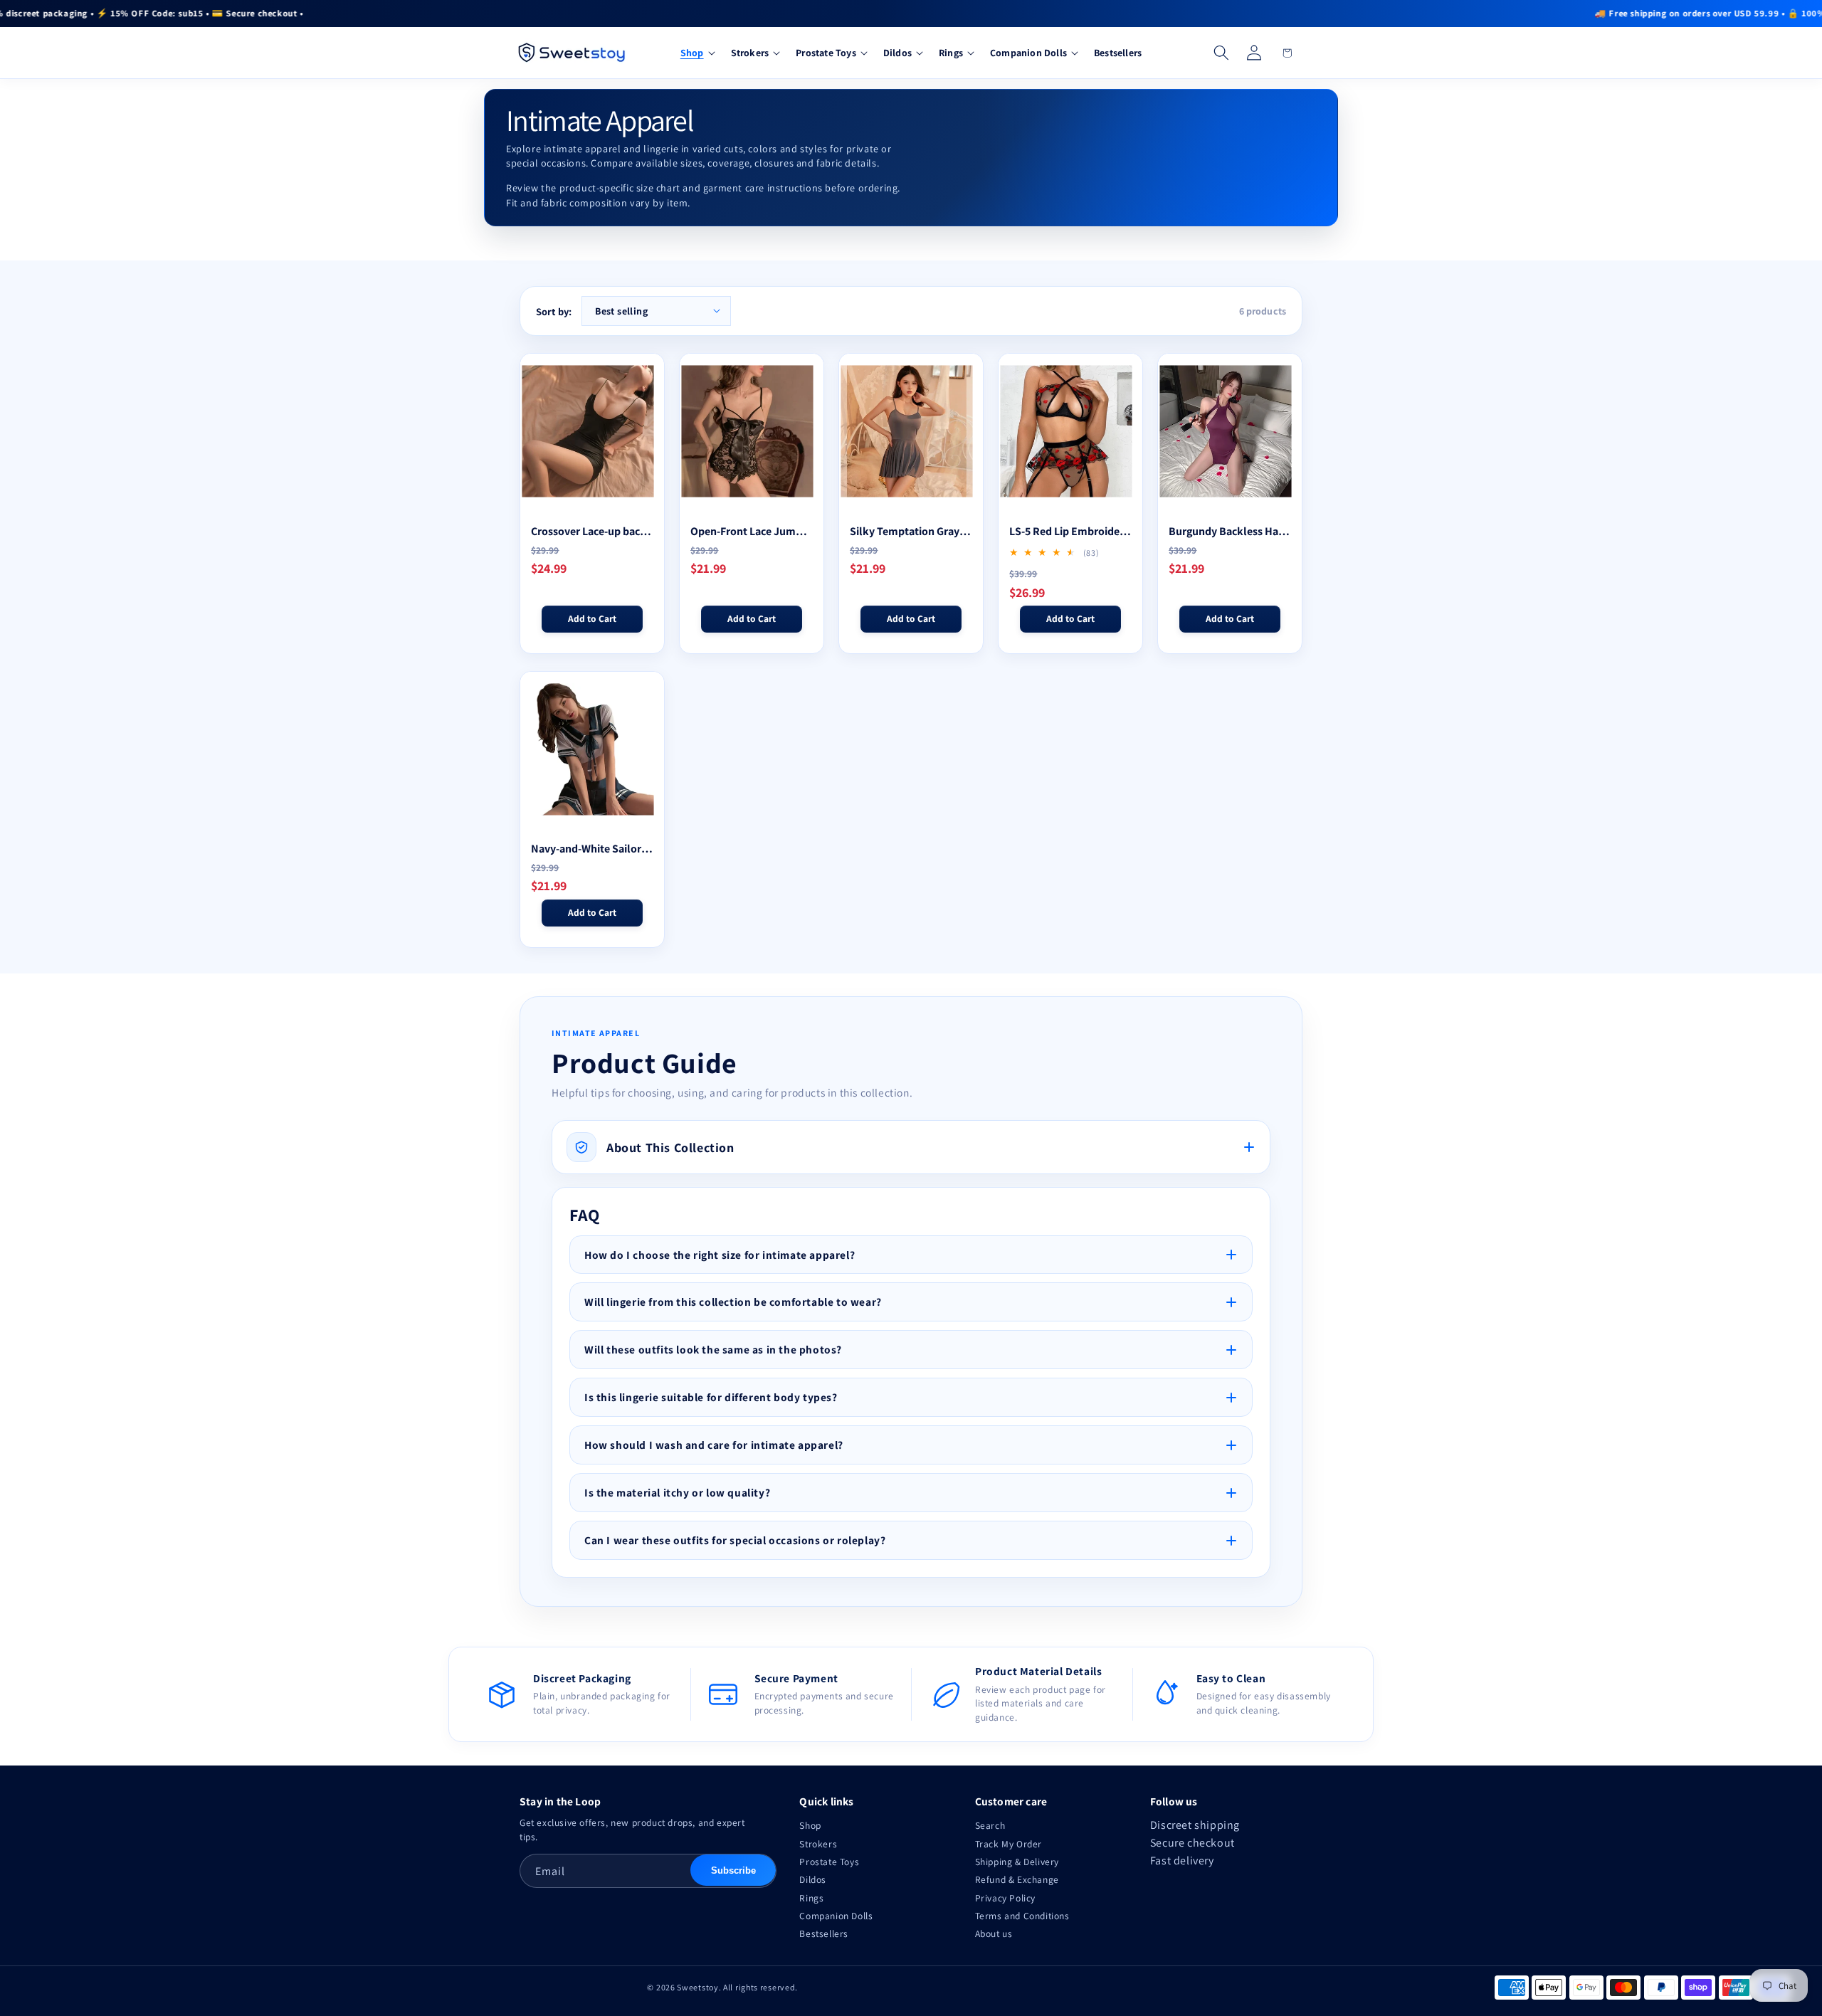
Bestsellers (824, 1933)
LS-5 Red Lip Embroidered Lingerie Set (1070, 531)
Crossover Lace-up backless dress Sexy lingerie (592, 531)
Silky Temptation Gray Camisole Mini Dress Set (911, 531)
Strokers (818, 1844)
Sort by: (554, 311)
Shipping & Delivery (1017, 1862)
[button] (696, 53)
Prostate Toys (829, 1862)
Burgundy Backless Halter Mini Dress (1230, 531)
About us (994, 1933)
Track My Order (1009, 1844)
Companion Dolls (836, 1916)
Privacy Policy (1005, 1898)
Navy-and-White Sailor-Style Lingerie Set (592, 849)
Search (990, 1825)
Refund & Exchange (1017, 1879)
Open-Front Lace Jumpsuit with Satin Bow (752, 531)
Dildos (813, 1879)
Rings (811, 1898)
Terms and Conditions (1022, 1916)
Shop (810, 1825)
